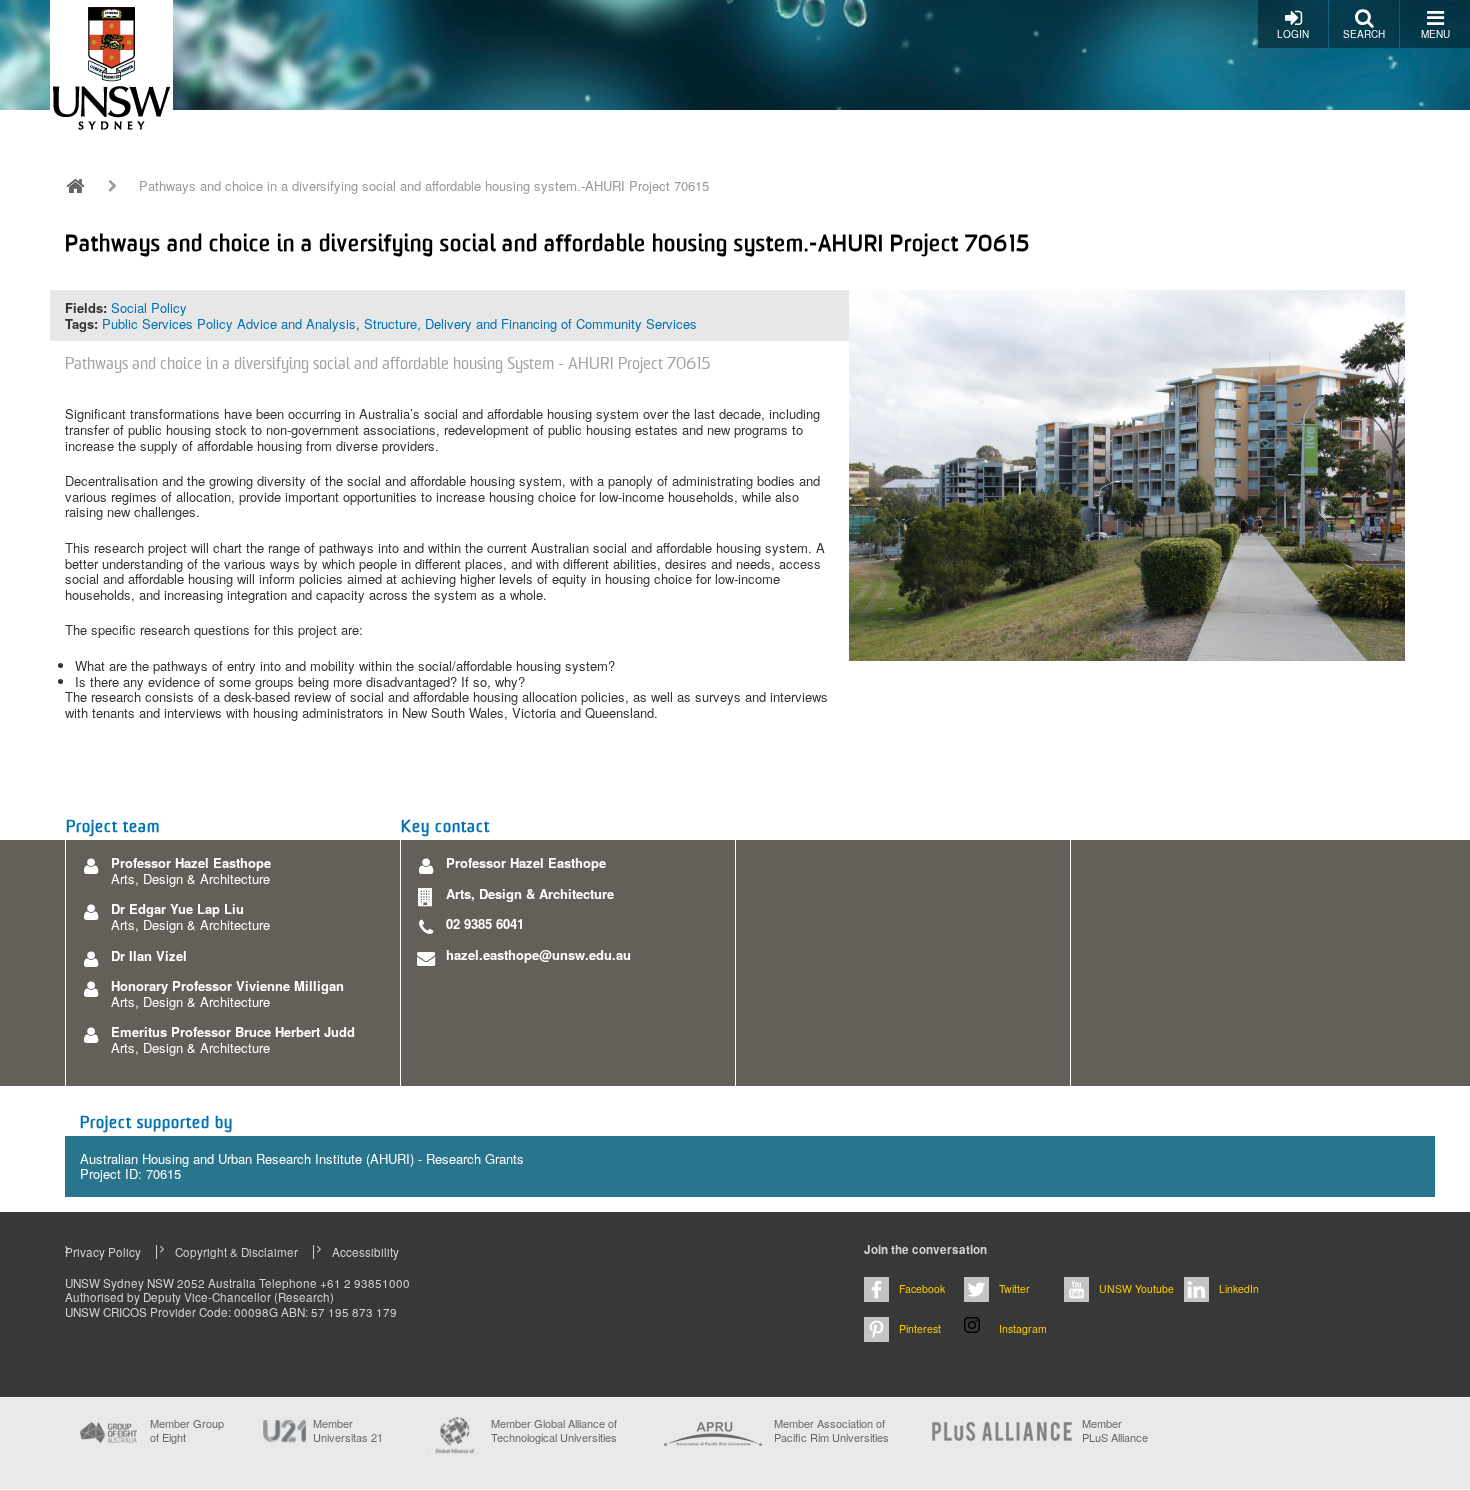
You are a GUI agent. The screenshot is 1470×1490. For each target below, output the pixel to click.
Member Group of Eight (187, 1430)
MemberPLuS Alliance (1115, 1430)
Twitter (1014, 1288)
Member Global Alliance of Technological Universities (554, 1430)
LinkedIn (1239, 1288)
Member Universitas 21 (348, 1430)
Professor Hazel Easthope (191, 862)
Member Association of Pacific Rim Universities (831, 1430)
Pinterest (920, 1328)
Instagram (1023, 1328)
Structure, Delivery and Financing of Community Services (530, 323)
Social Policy (149, 307)
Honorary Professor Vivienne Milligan (227, 985)
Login (1293, 34)
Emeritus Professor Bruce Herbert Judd (233, 1031)
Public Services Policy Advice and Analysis (229, 323)
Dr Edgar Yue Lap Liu (177, 908)
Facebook (922, 1288)
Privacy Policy (103, 1252)
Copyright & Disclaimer (236, 1252)
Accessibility (365, 1252)
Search (1364, 34)
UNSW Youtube (1136, 1288)
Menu (1435, 34)
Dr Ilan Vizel (149, 955)
